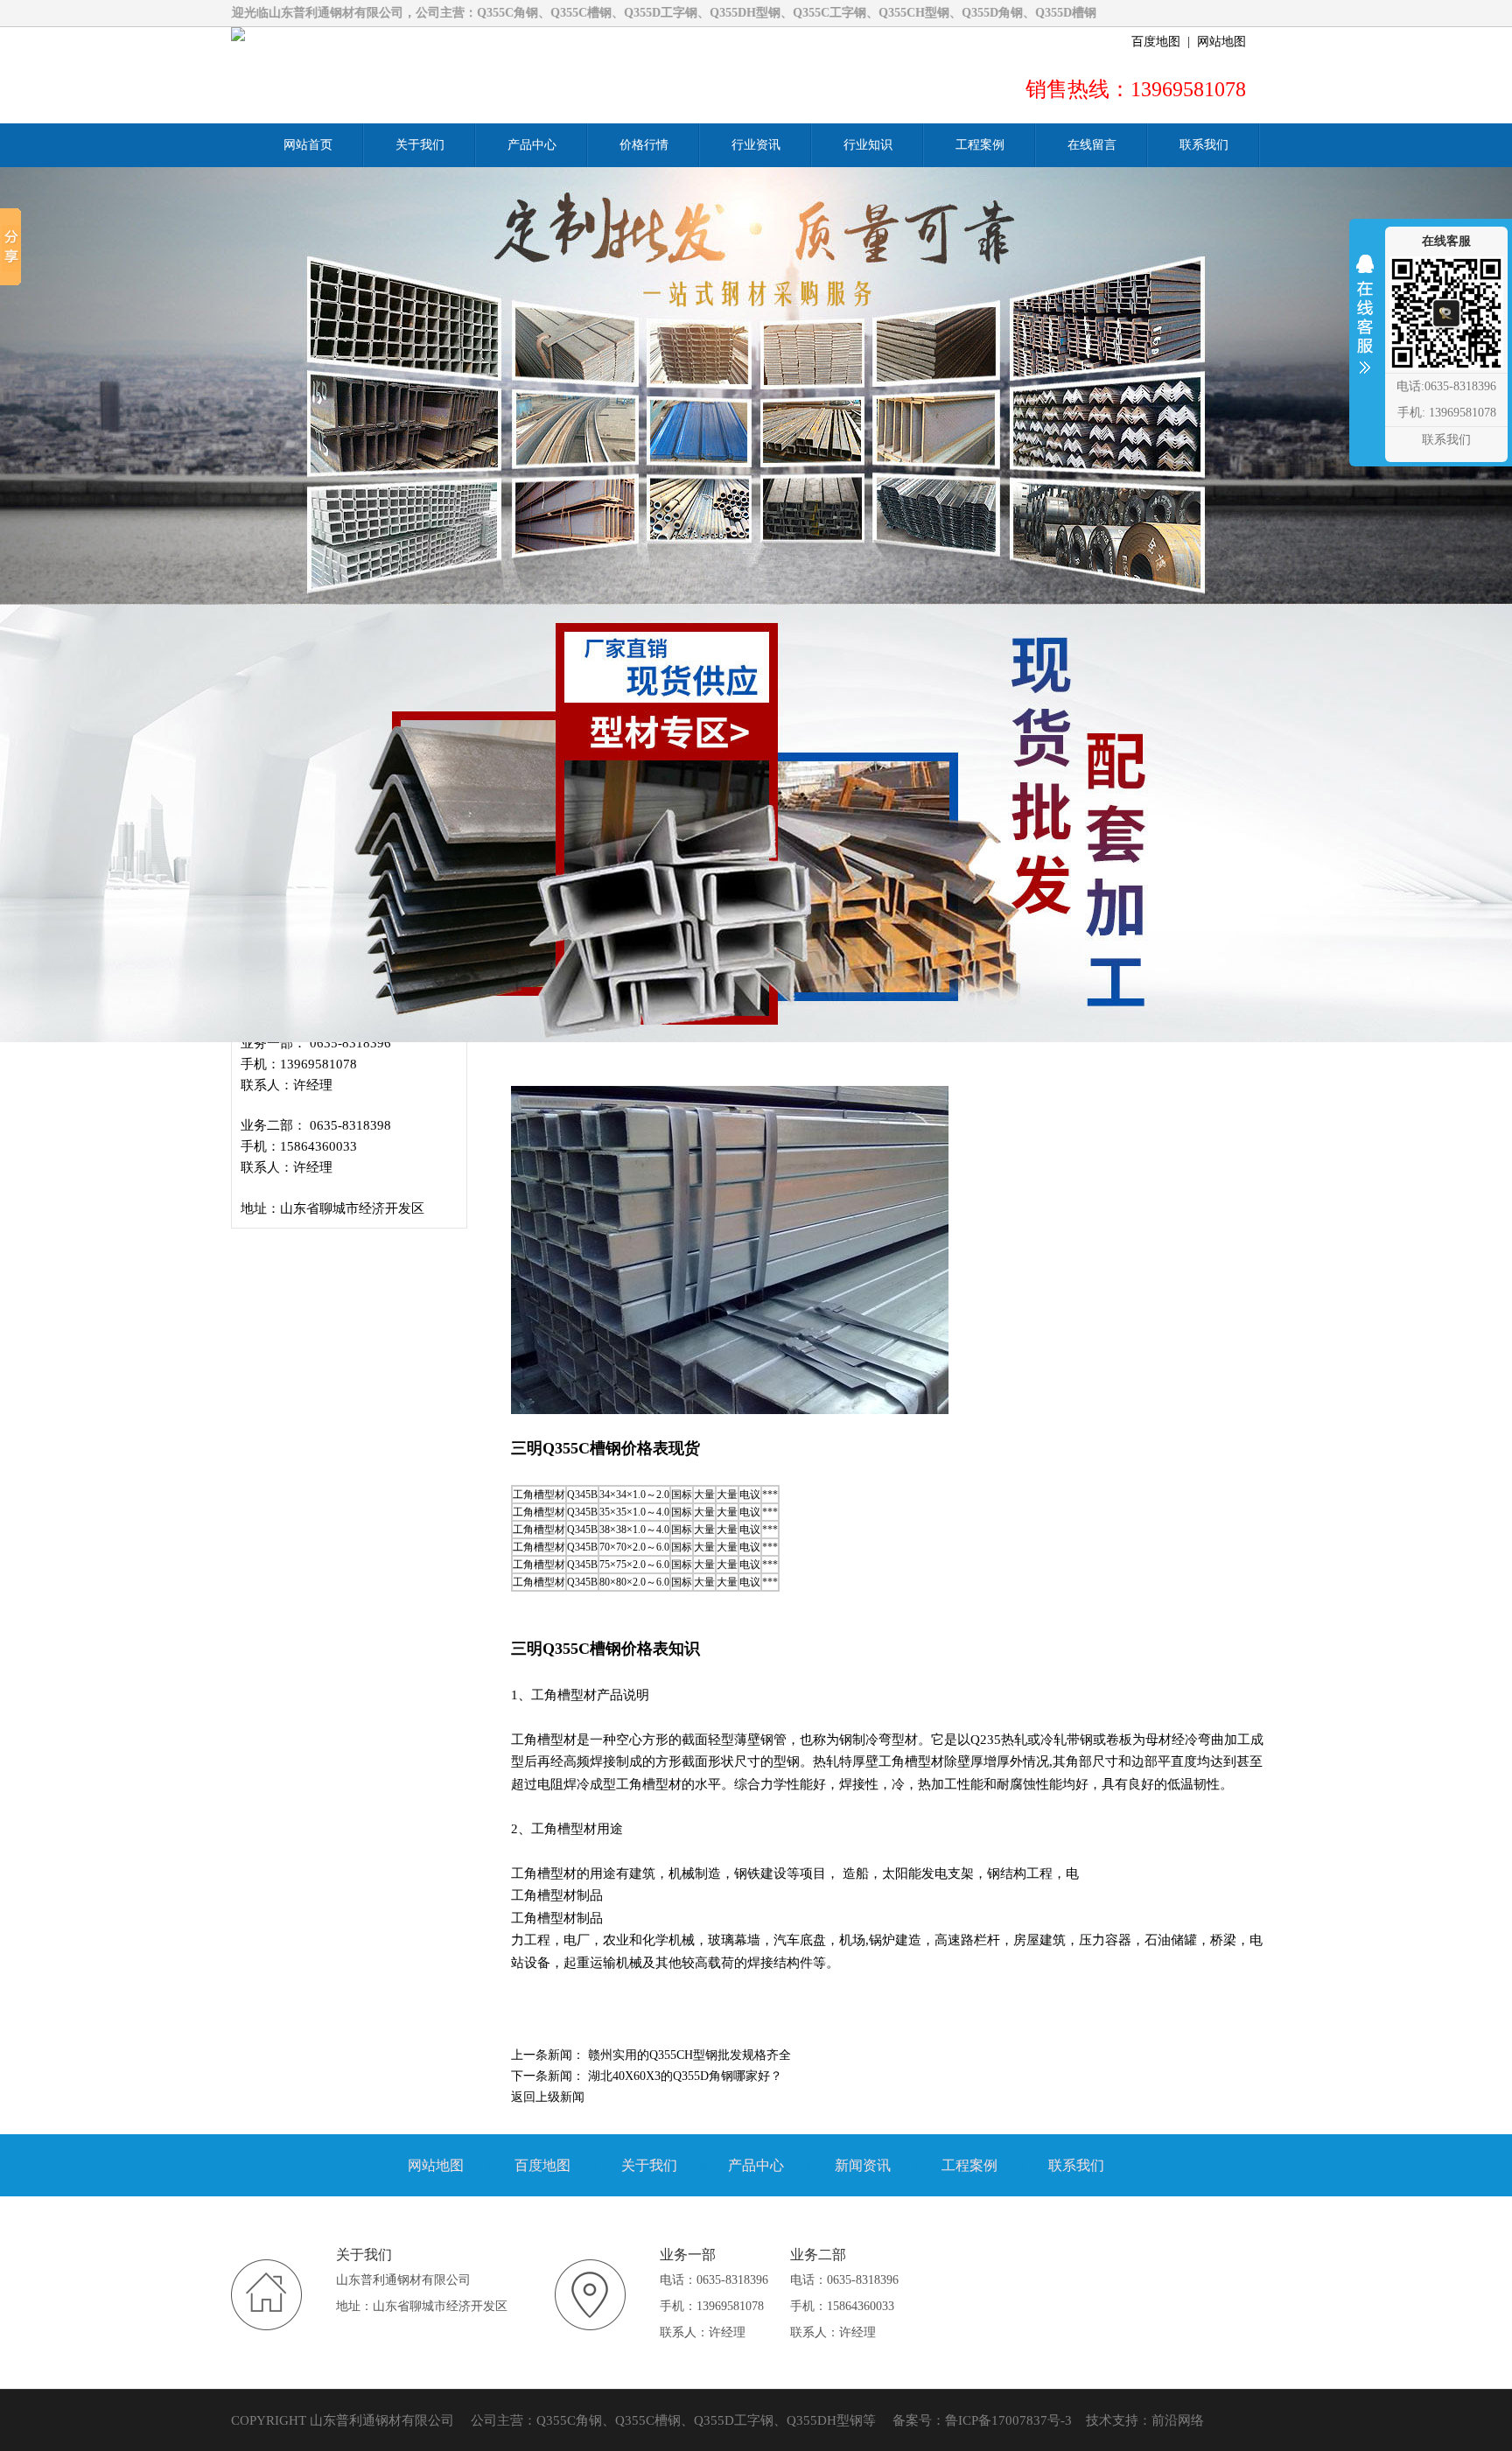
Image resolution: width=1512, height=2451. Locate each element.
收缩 (1365, 326)
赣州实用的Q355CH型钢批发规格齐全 (689, 2055)
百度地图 (1156, 42)
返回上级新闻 (548, 2097)
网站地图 (1221, 42)
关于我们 (649, 2165)
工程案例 (969, 2165)
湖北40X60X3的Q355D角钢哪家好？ (685, 2076)
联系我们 (1076, 2165)
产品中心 (756, 2165)
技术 (1099, 2420)
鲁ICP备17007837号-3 (1008, 2420)
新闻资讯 (863, 2165)
